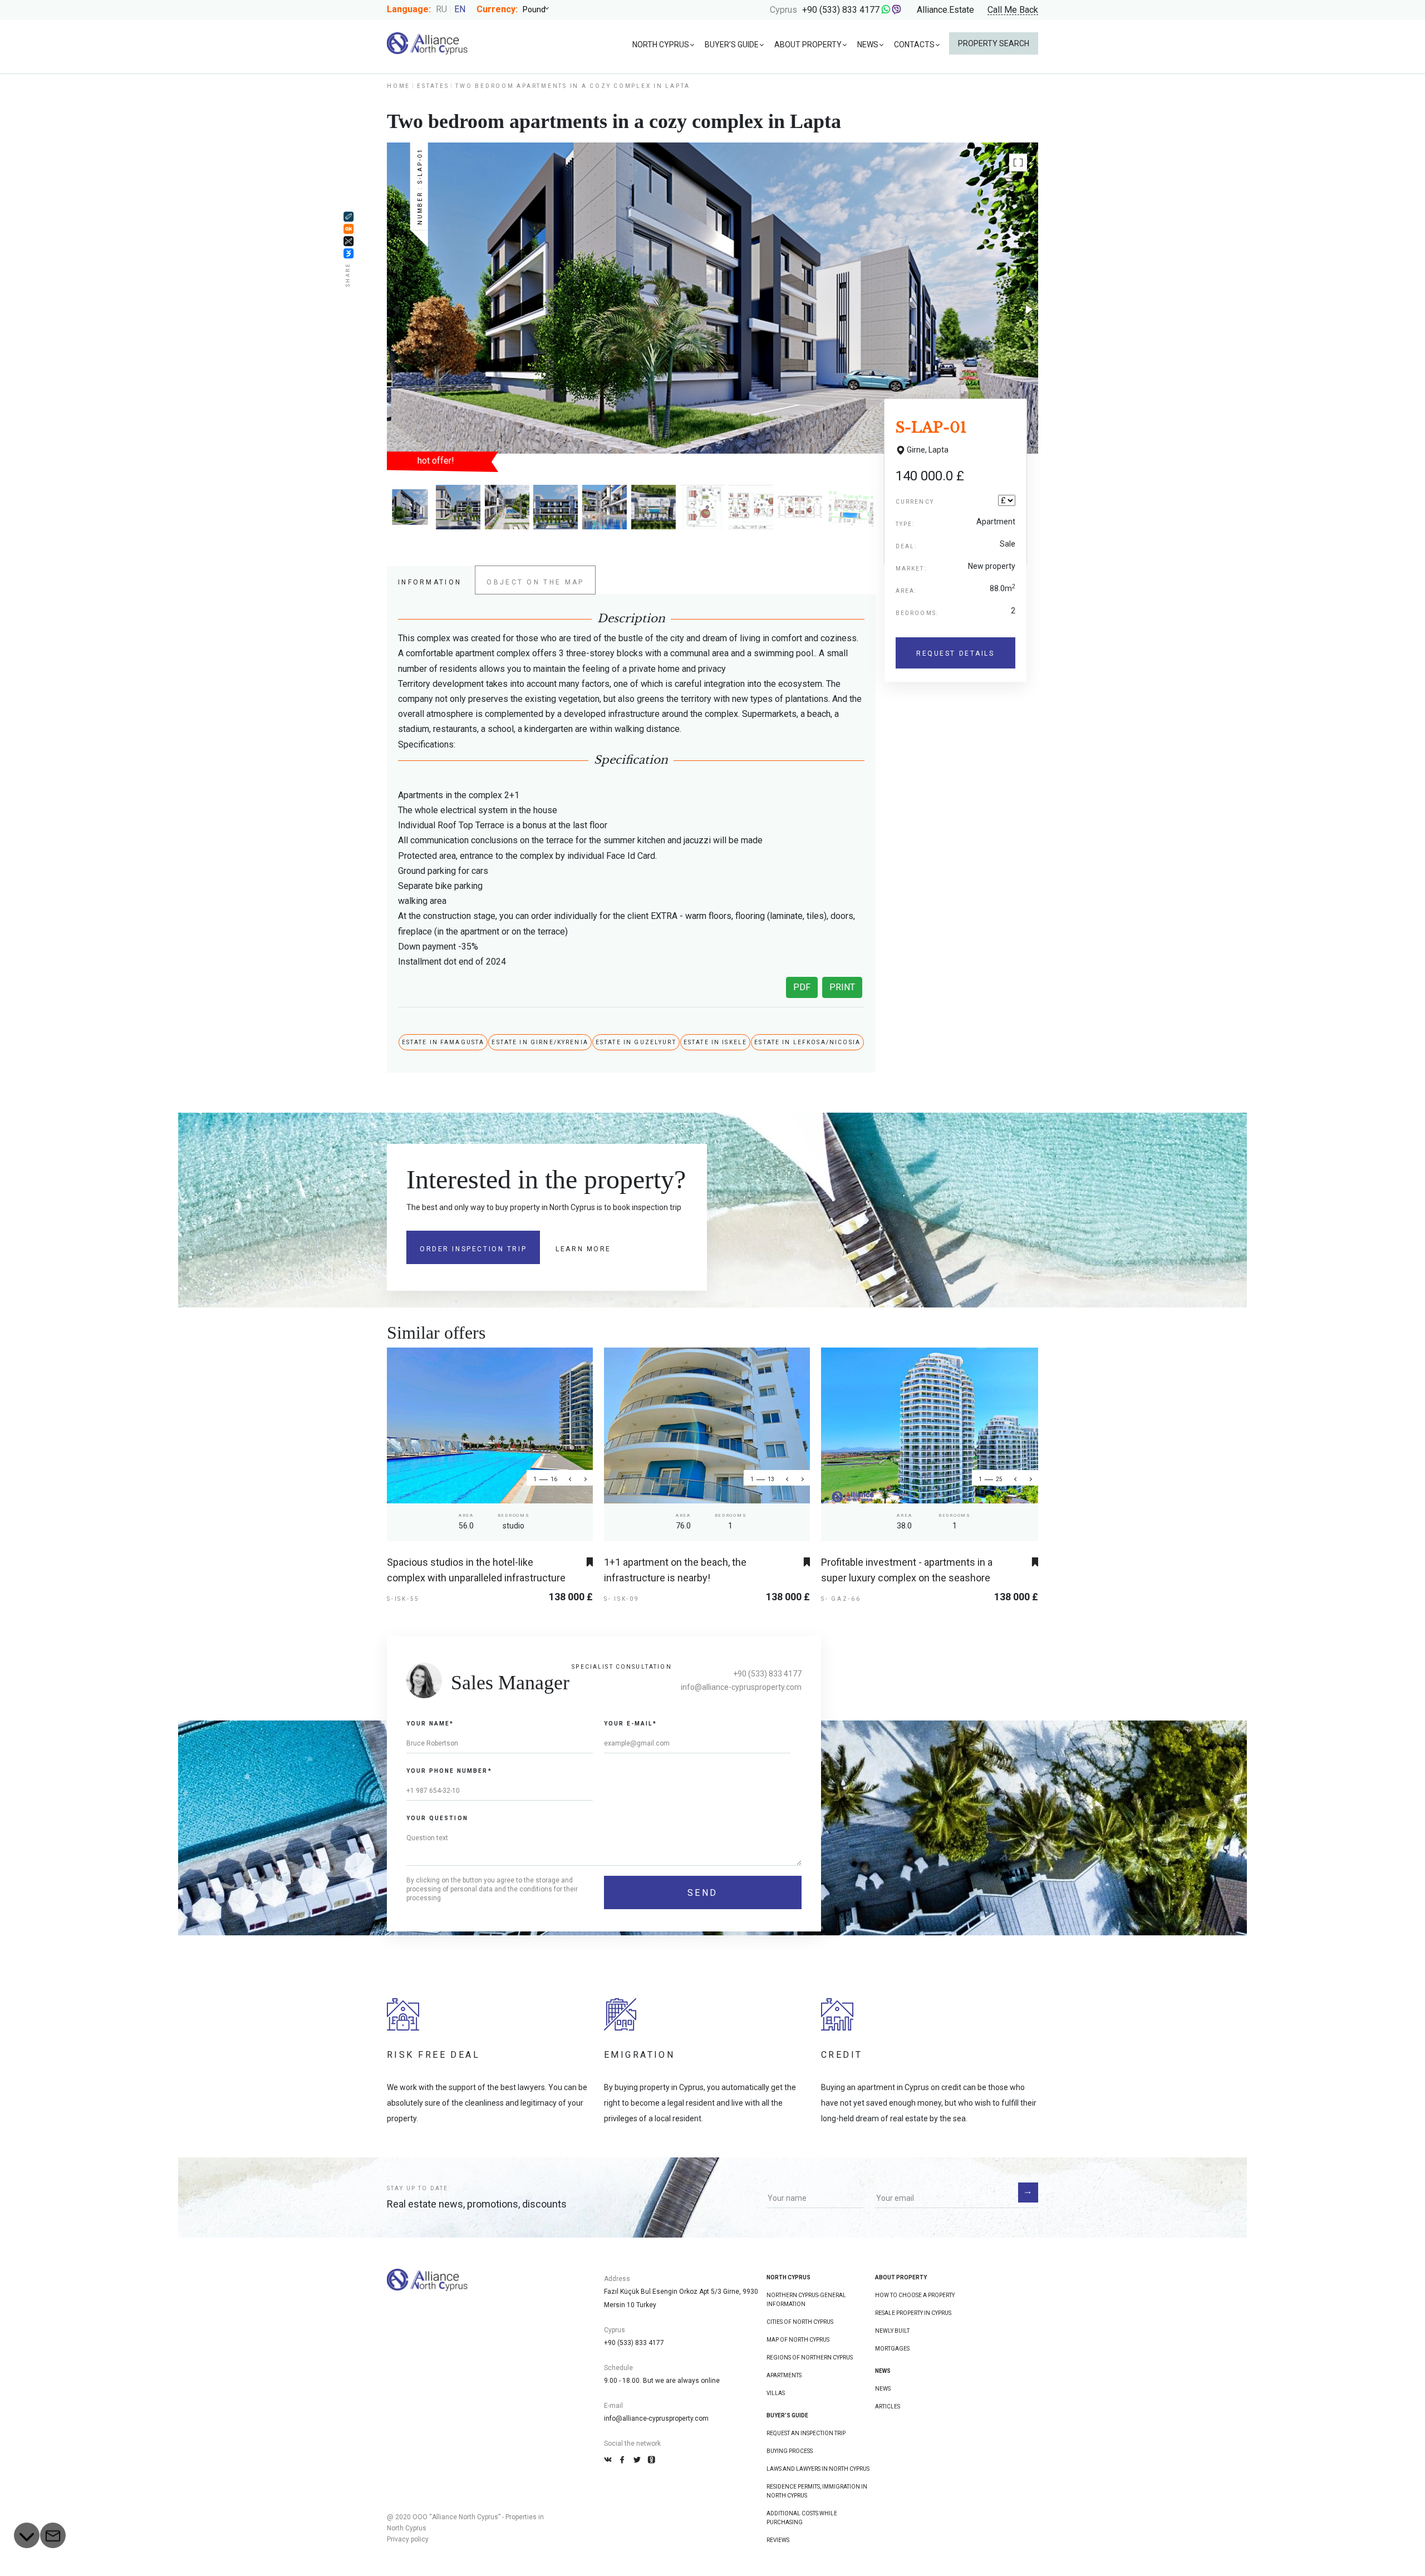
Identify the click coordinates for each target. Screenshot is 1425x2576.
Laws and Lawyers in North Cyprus (818, 2469)
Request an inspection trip (806, 2433)
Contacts (914, 45)
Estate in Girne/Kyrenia (540, 1042)
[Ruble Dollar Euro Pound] (540, 9)
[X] (348, 241)
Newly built (892, 2331)
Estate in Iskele (715, 1042)
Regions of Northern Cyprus (810, 2358)
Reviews (778, 2540)
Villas (776, 2393)
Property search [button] (994, 43)
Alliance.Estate (945, 10)
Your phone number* (449, 1771)
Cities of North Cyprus (800, 2322)
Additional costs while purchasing (802, 2518)
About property (808, 45)
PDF (802, 987)
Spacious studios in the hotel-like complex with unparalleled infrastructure (476, 1570)
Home (399, 86)
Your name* (430, 1724)
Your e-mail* (630, 1724)
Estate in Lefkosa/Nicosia (807, 1042)
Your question (437, 1818)
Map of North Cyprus (798, 2340)
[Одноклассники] (348, 229)
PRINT (842, 987)
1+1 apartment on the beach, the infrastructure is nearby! (675, 1570)
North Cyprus (661, 45)
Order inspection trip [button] (473, 1249)
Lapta (938, 450)
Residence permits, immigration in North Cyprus (817, 2491)
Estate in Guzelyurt (636, 1042)
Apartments (784, 2375)
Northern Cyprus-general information (806, 2300)
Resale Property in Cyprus (913, 2313)
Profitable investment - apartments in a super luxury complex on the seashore (907, 1570)
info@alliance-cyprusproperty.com (741, 1687)
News (868, 45)
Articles (888, 2407)
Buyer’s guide (732, 45)
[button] (1018, 163)
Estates (433, 86)
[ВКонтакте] (348, 253)
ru (441, 9)
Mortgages (892, 2349)
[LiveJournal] (348, 217)
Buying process (790, 2451)
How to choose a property (915, 2295)
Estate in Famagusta (443, 1042)
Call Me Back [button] (1013, 10)
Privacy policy (408, 2539)
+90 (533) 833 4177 (841, 10)
